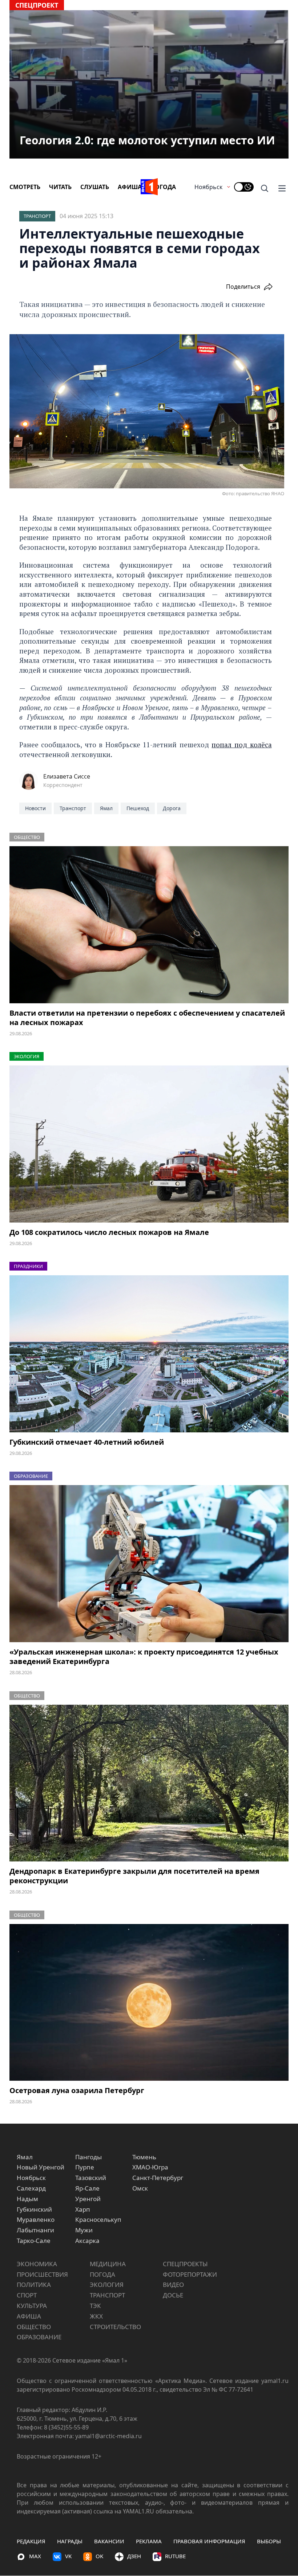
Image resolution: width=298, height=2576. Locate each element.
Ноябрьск (208, 187)
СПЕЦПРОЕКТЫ (185, 2264)
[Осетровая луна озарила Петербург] (149, 2003)
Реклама (149, 2541)
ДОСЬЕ (173, 2295)
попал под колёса (241, 745)
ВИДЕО (173, 2285)
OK (99, 2556)
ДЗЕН (134, 2556)
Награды (70, 2541)
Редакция (31, 2541)
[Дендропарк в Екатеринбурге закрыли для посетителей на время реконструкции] (149, 1783)
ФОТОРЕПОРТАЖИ (190, 2274)
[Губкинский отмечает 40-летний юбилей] (149, 1354)
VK (68, 2556)
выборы (269, 2541)
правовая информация (209, 2541)
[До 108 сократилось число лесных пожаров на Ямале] (149, 1144)
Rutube (175, 2556)
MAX (35, 2556)
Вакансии (109, 2541)
